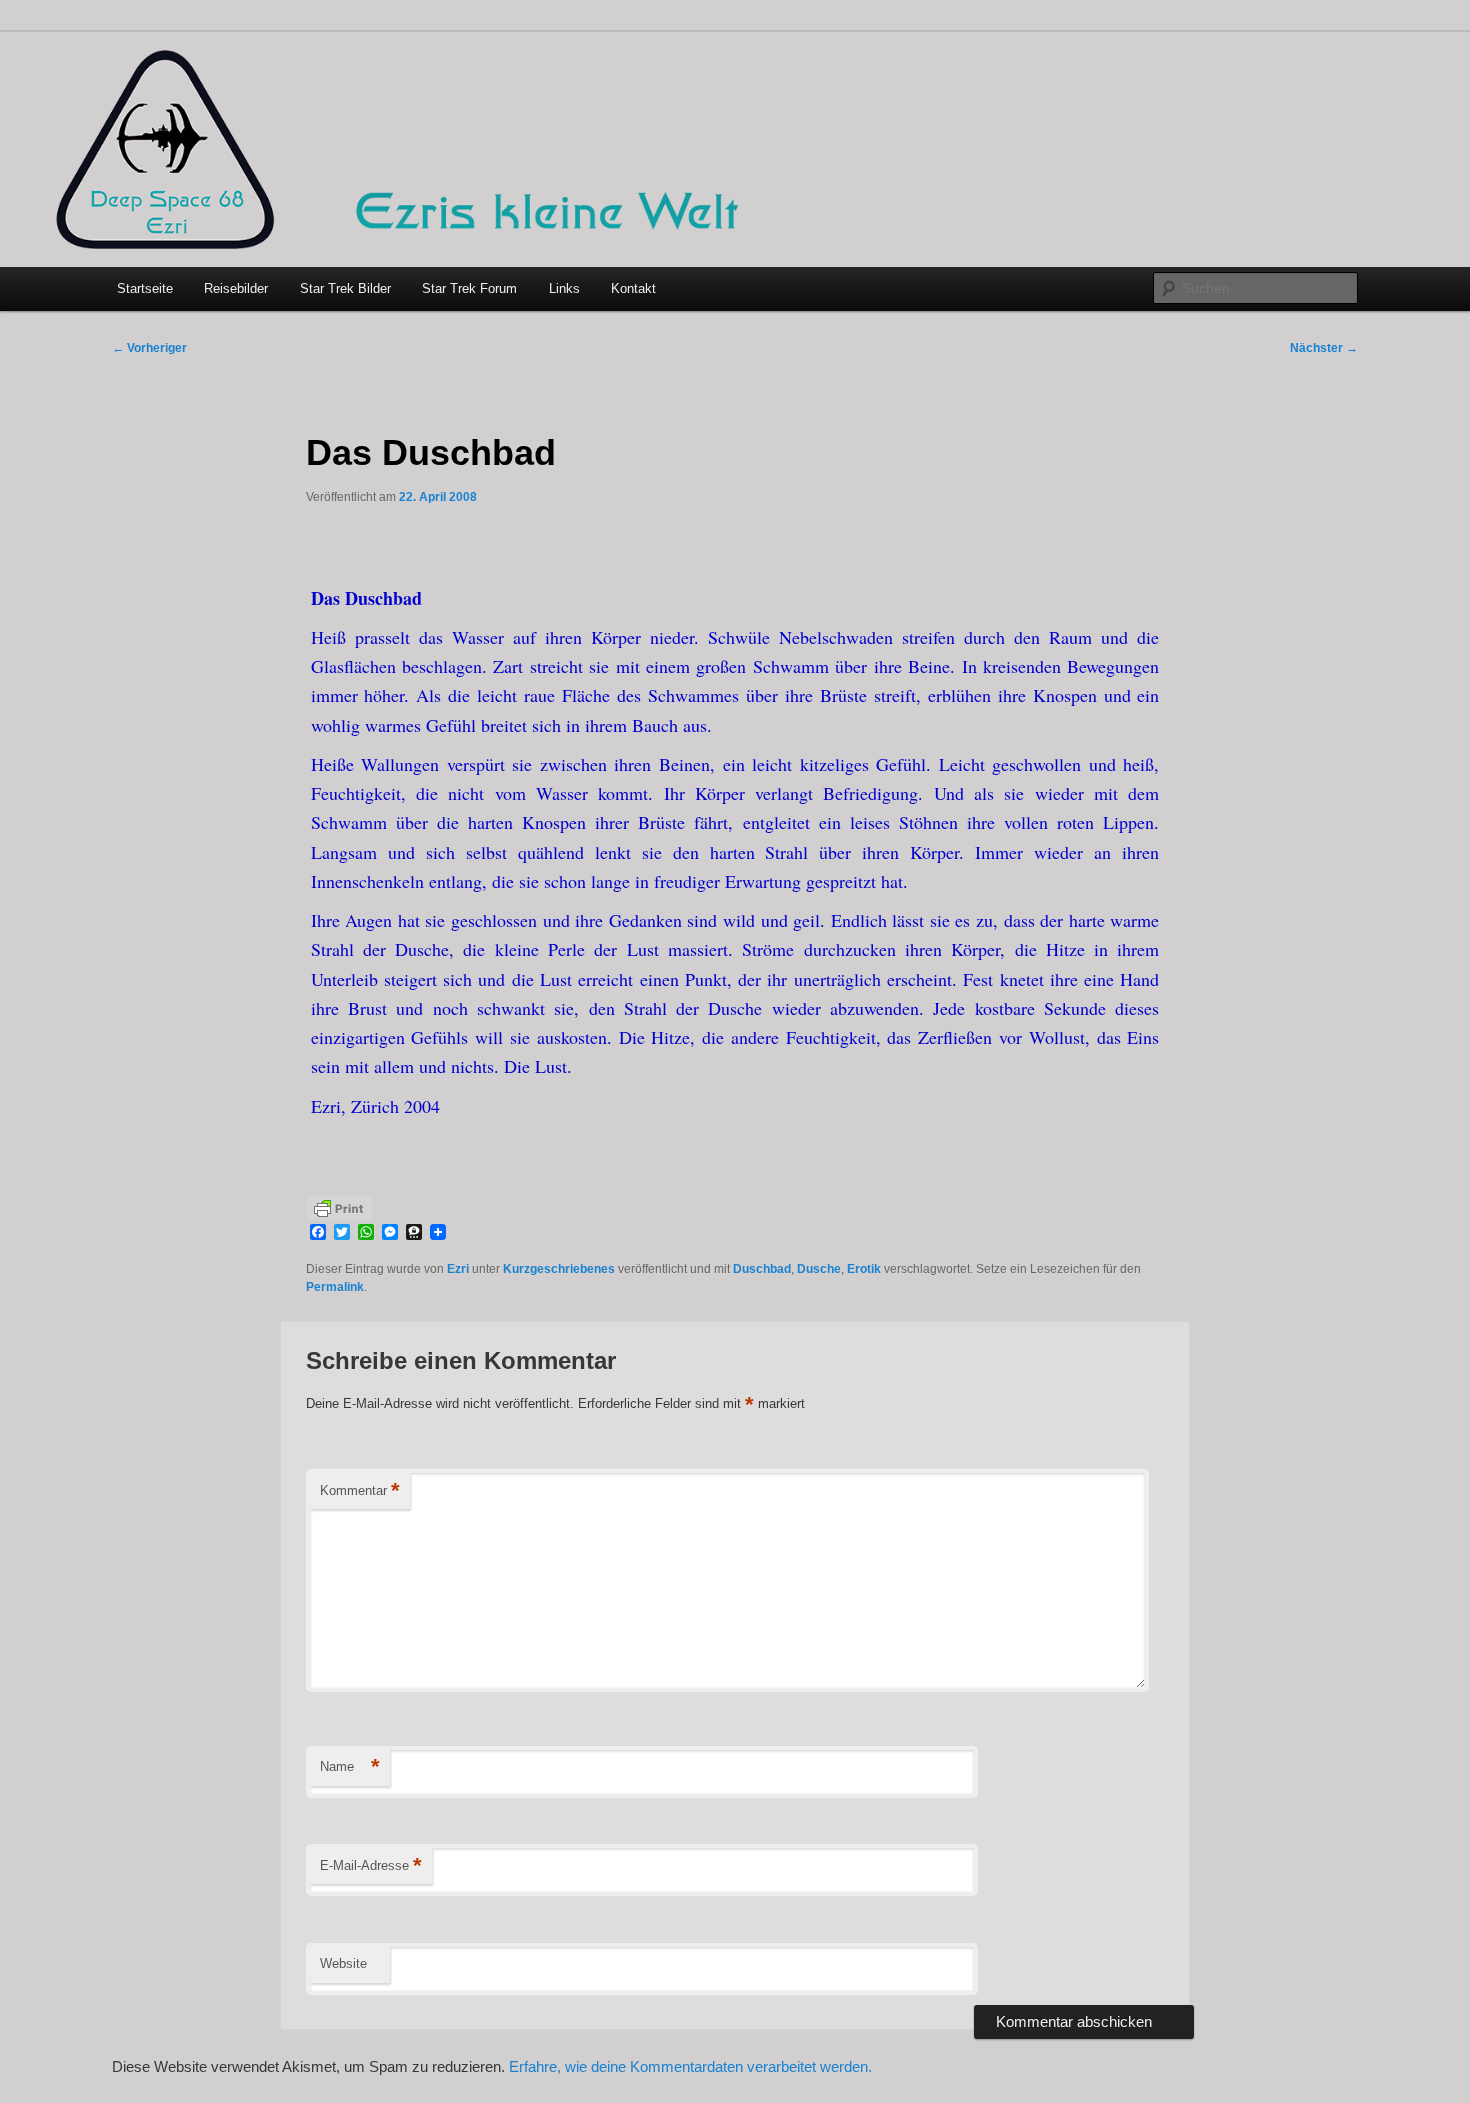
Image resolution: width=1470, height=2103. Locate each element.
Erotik (864, 1269)
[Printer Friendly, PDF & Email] (339, 1207)
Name (350, 1766)
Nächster (1324, 348)
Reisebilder (236, 288)
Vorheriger (149, 348)
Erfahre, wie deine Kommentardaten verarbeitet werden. (690, 2066)
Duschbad (762, 1269)
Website (343, 1963)
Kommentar (360, 1490)
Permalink (335, 1287)
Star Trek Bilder (345, 288)
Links (564, 288)
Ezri (458, 1269)
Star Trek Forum (469, 288)
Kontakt (633, 288)
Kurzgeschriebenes (559, 1269)
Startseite (145, 288)
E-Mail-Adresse (371, 1865)
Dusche (819, 1269)
